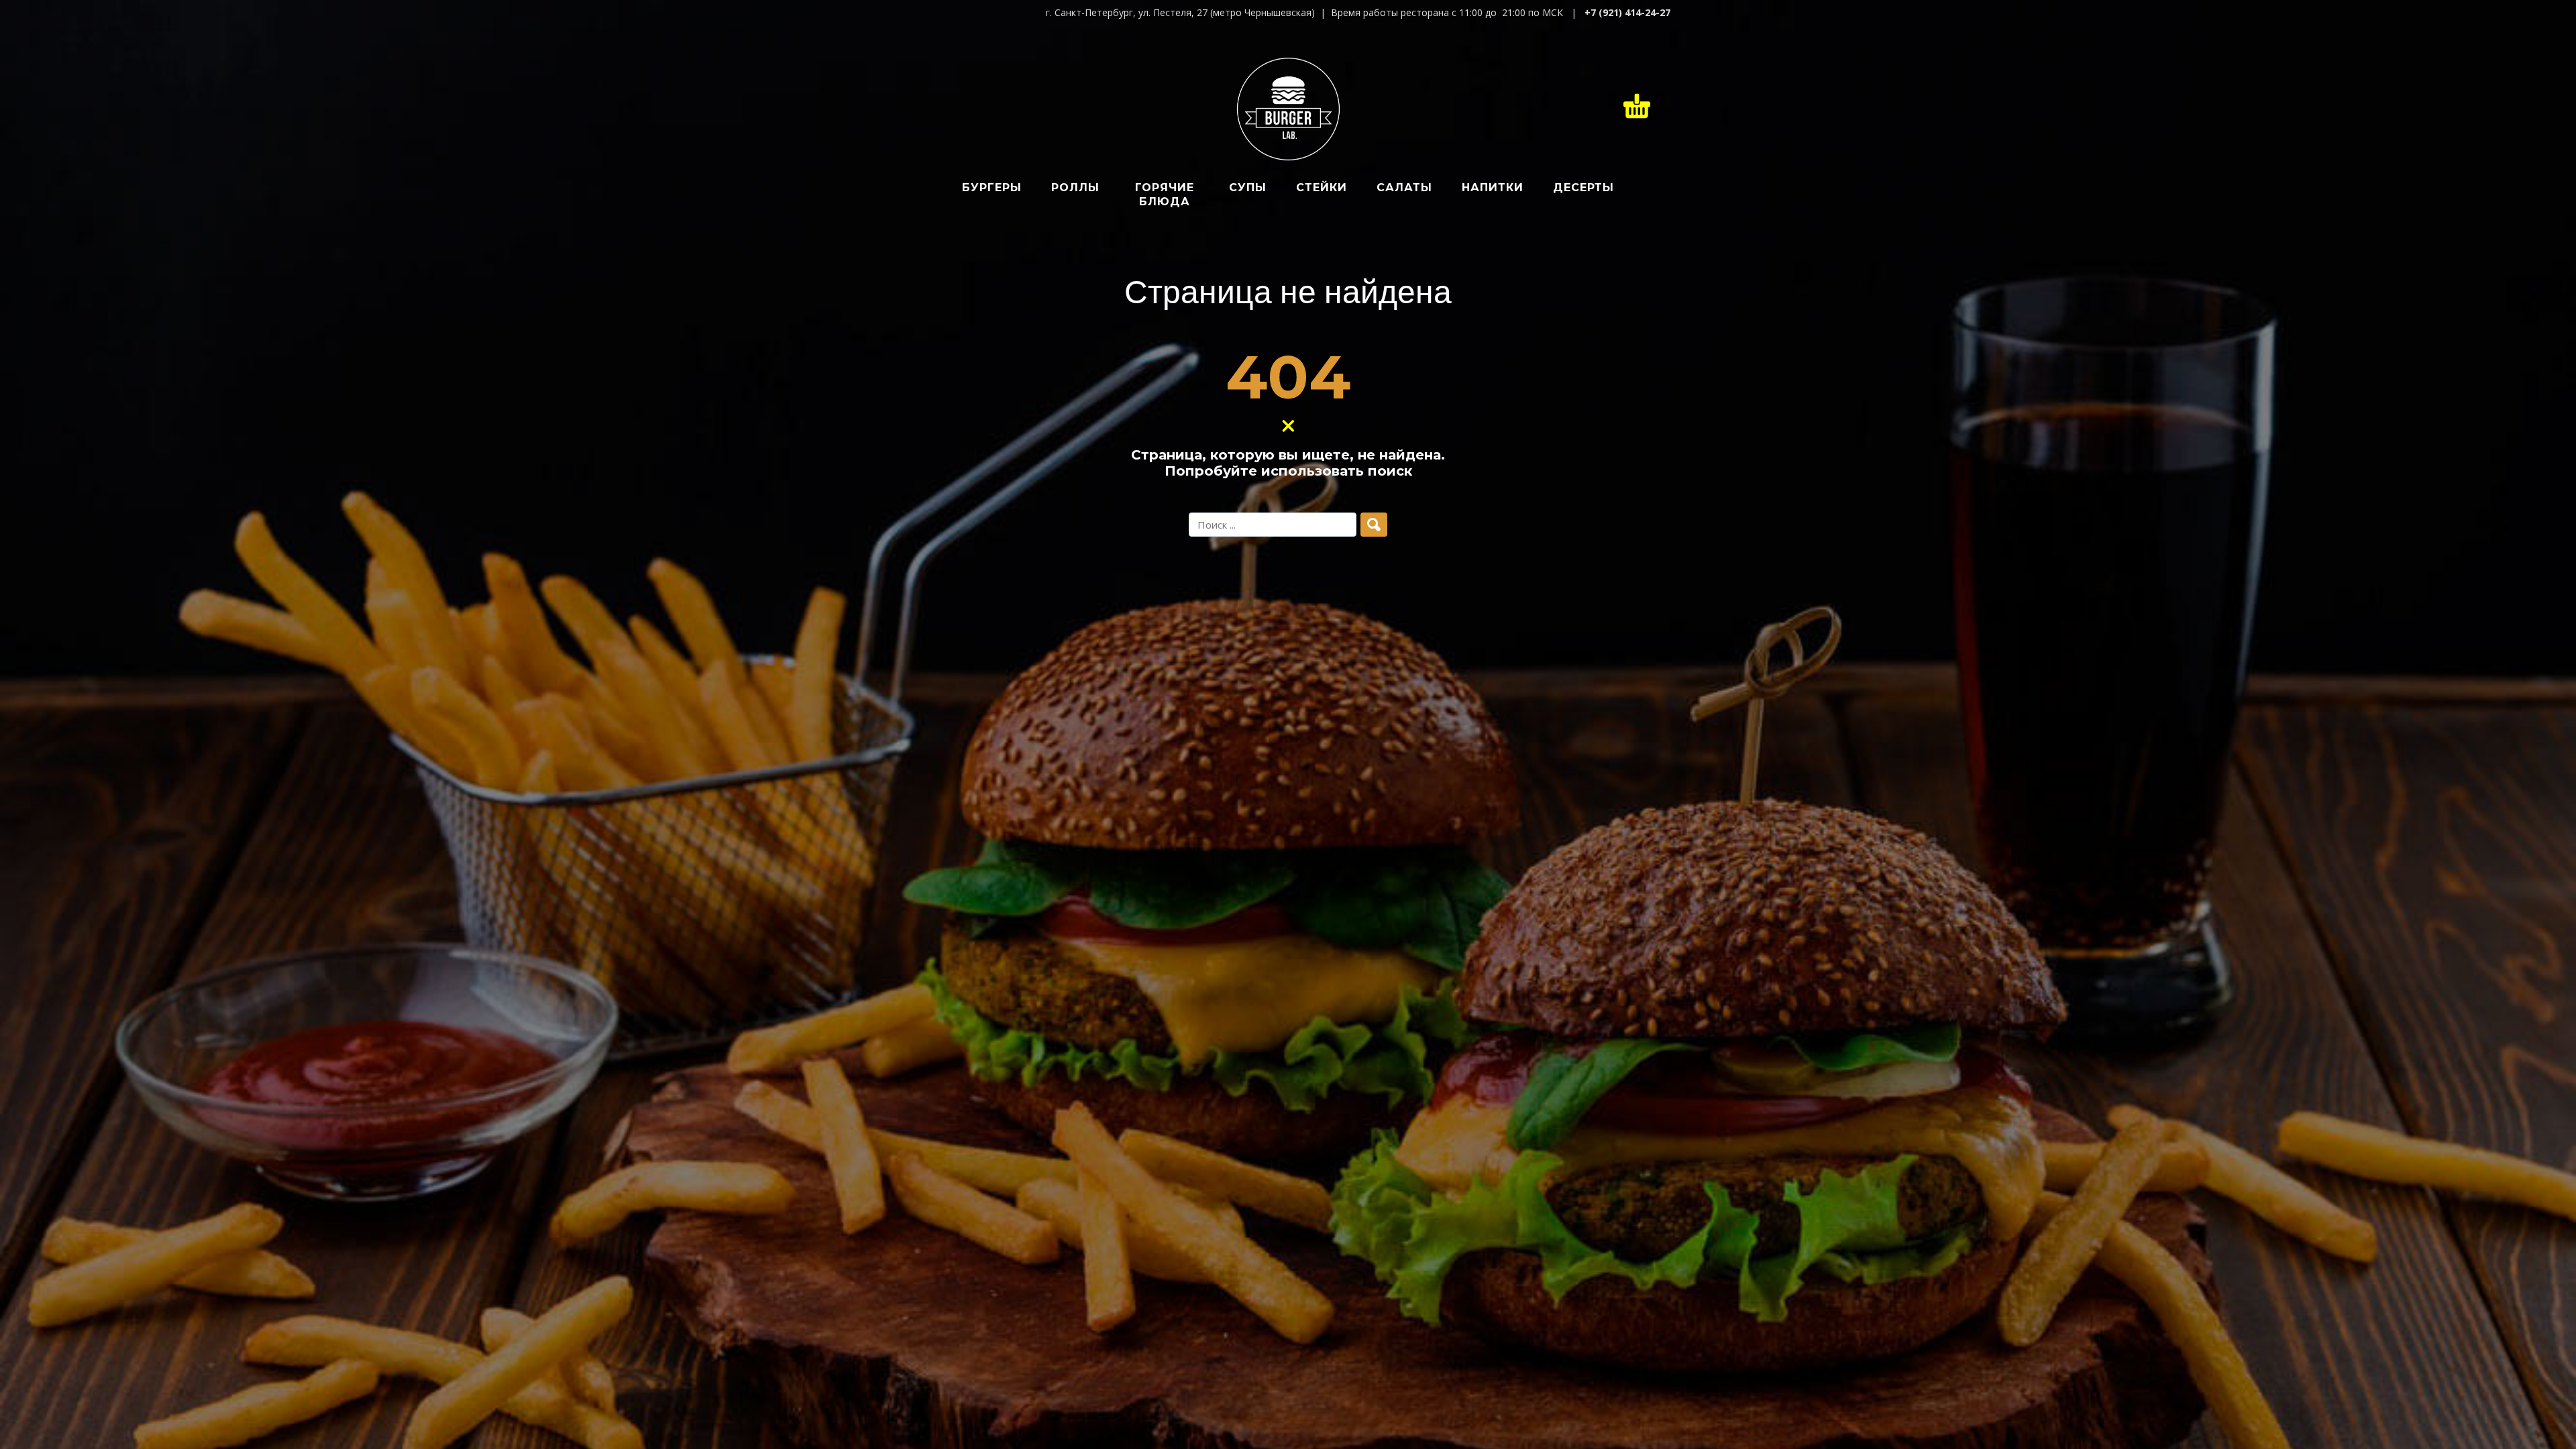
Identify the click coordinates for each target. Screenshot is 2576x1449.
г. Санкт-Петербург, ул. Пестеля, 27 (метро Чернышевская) (1180, 12)
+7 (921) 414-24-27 (1627, 12)
